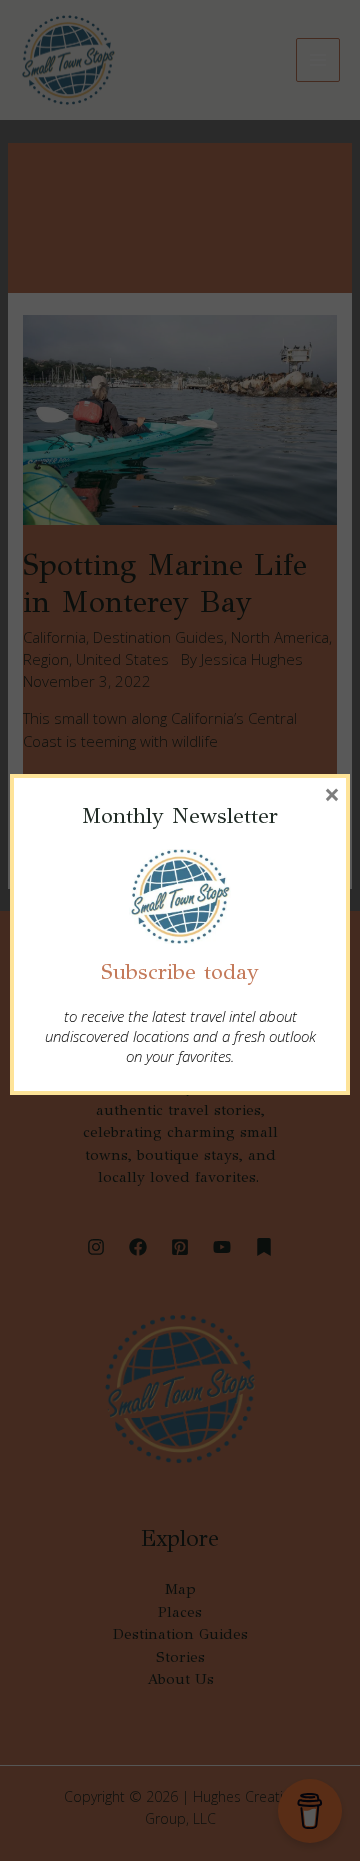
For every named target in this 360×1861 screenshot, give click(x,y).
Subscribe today (180, 971)
